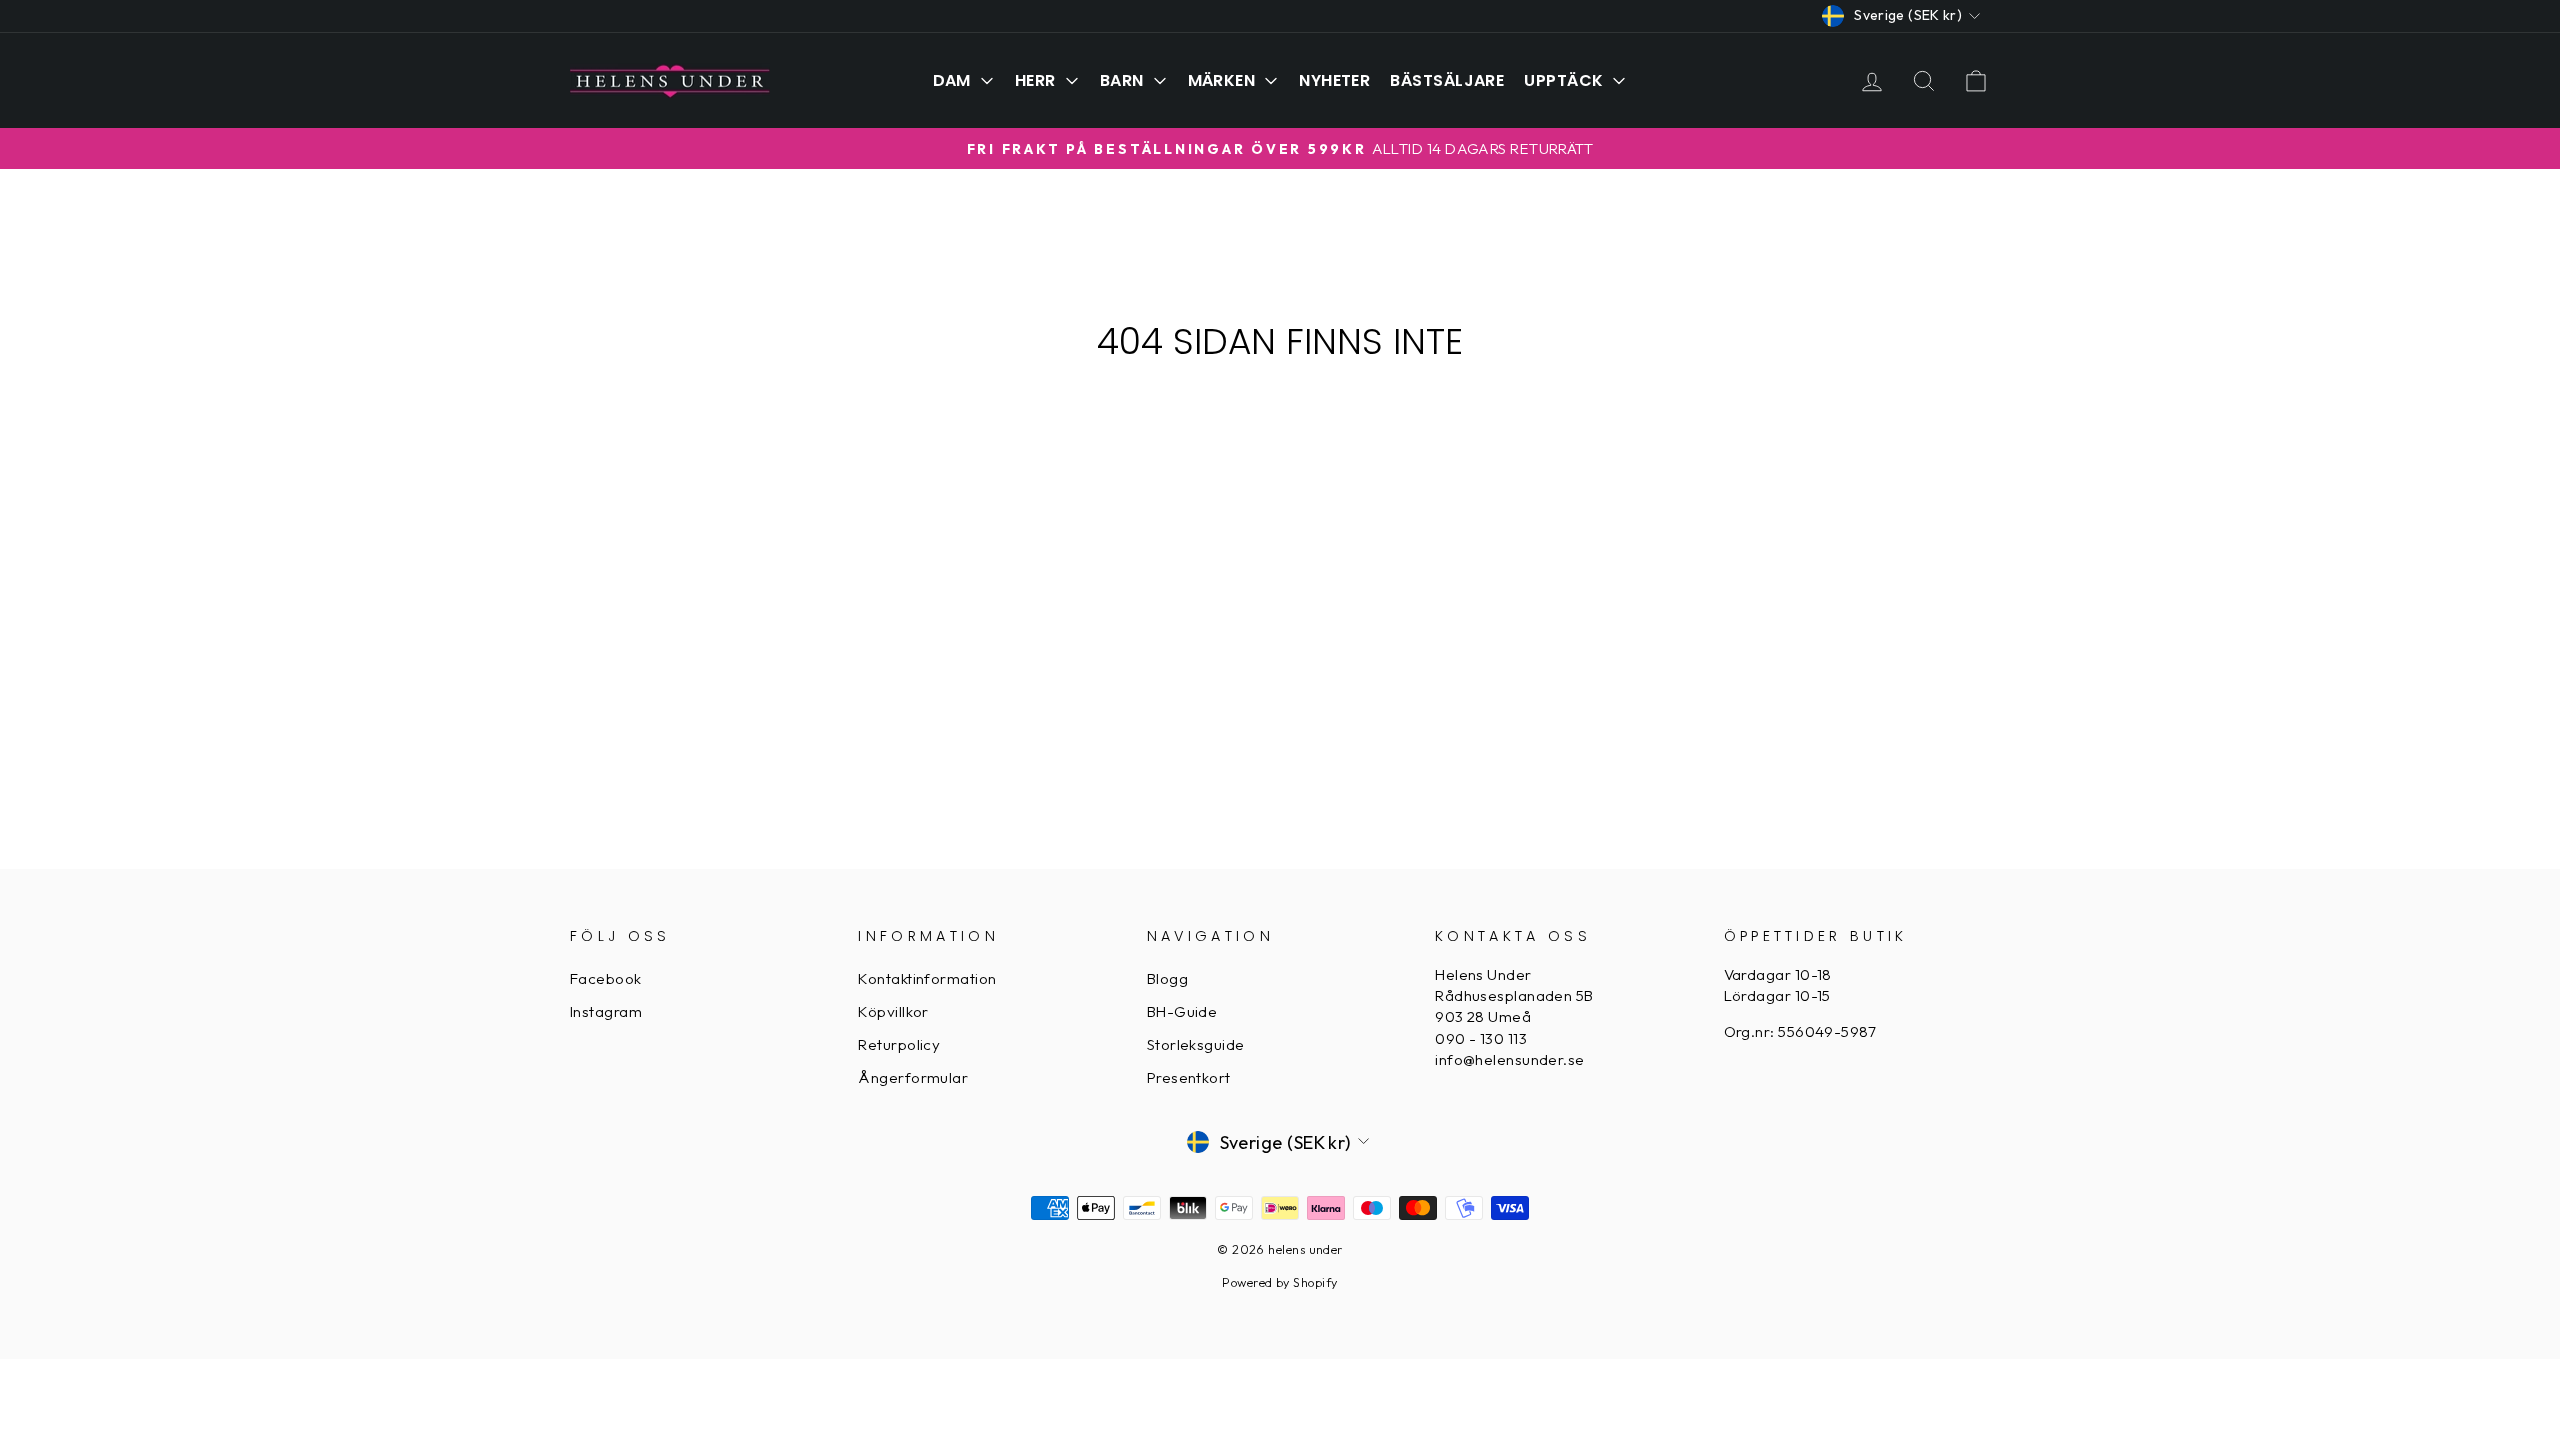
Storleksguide (1196, 1044)
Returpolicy (899, 1044)
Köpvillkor (893, 1011)
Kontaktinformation (927, 978)
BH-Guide (1182, 1011)
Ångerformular (913, 1077)
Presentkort (1189, 1077)
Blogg (1167, 978)
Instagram (606, 1011)
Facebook (606, 978)
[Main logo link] (670, 80)
